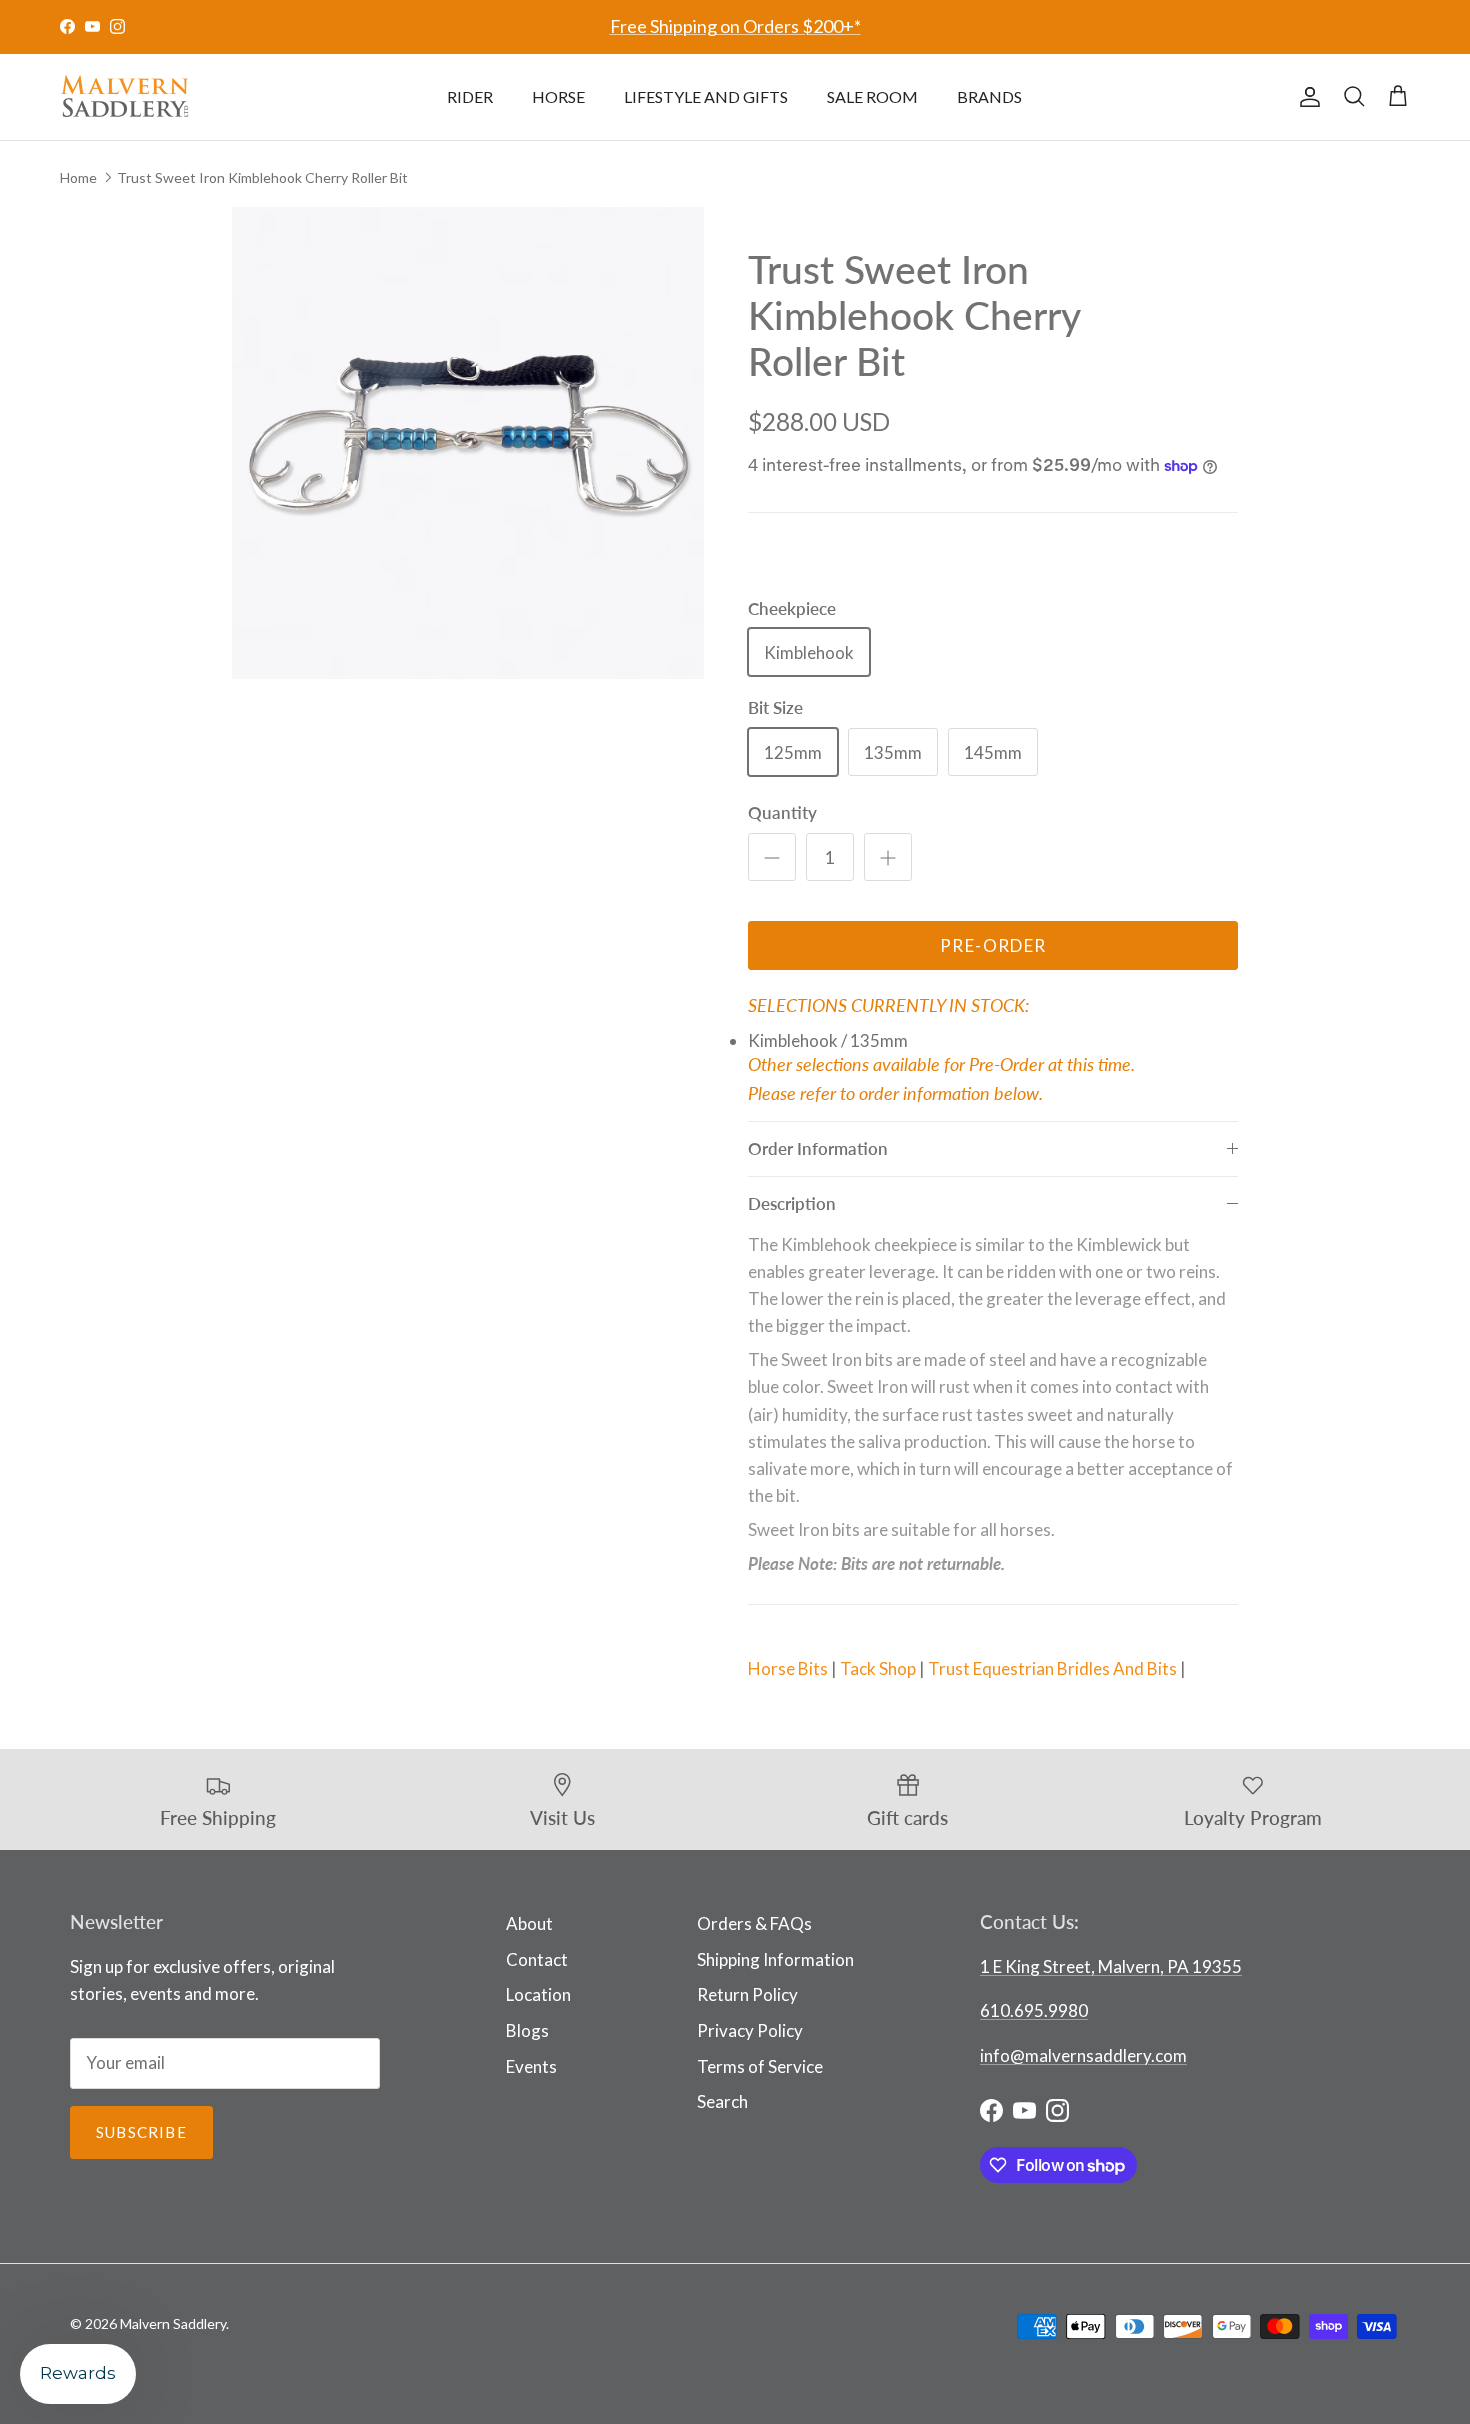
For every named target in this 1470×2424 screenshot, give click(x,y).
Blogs (527, 2030)
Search (722, 2101)
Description (792, 1203)
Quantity (782, 812)
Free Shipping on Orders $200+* (735, 26)
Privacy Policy (750, 2030)
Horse (558, 96)
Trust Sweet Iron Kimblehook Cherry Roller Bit (262, 176)
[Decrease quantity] (772, 857)
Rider (470, 96)
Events (531, 2066)
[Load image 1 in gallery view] (468, 443)
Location (538, 1994)
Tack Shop (878, 1668)
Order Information (818, 1148)
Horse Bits (788, 1668)
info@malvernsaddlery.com (1083, 2055)
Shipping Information (775, 1959)
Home (78, 176)
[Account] (1306, 97)
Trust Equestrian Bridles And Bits (1052, 1668)
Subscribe (141, 2132)
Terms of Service (760, 2066)
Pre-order (993, 945)
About (529, 1923)
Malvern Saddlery (173, 2323)
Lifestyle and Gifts (706, 96)
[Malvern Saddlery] (125, 97)
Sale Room (872, 96)
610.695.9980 (1034, 2010)
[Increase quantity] (888, 857)
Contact (537, 1959)
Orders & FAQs (754, 1923)
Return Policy (747, 1994)
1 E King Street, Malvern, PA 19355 (1111, 1966)
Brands (989, 96)
